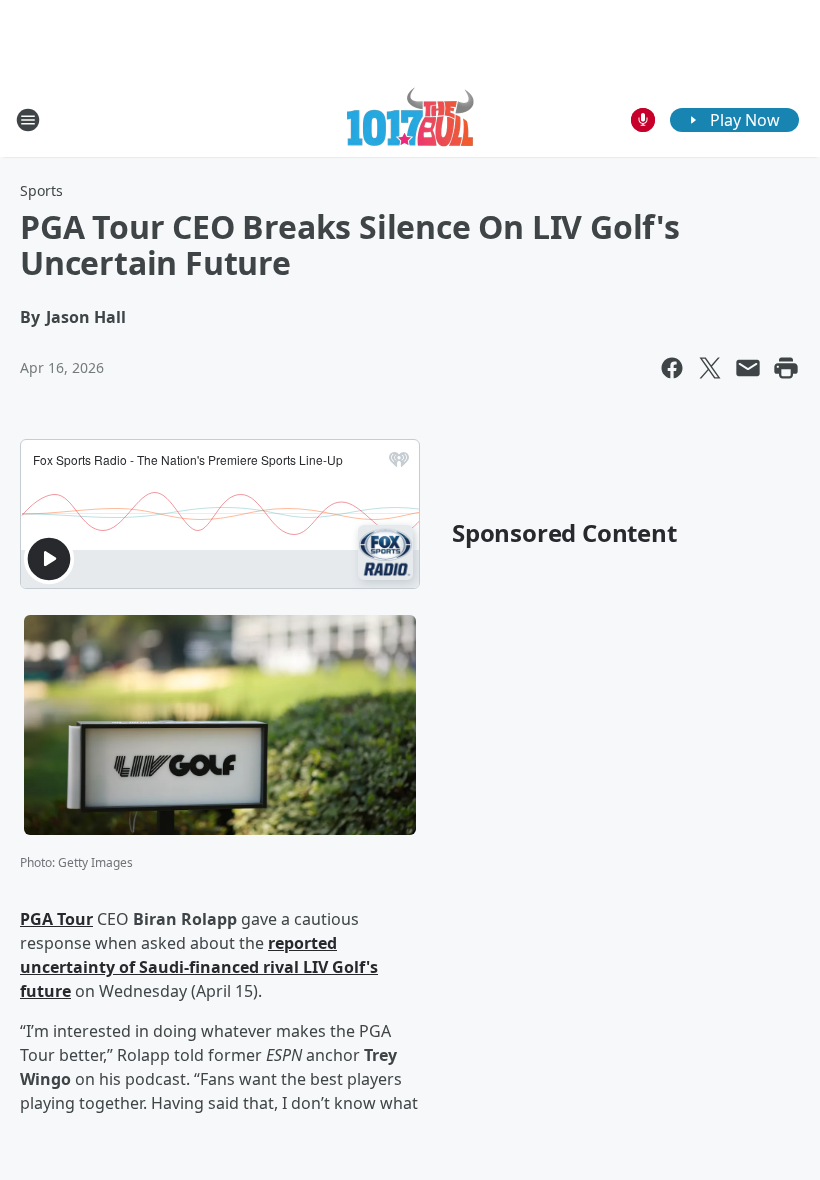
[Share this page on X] (710, 368)
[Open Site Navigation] (28, 120)
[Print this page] (786, 368)
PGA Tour (56, 919)
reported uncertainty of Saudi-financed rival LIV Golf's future (199, 967)
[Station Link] (410, 119)
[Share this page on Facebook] (672, 368)
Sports (41, 190)
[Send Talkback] (643, 120)
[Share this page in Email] (748, 368)
